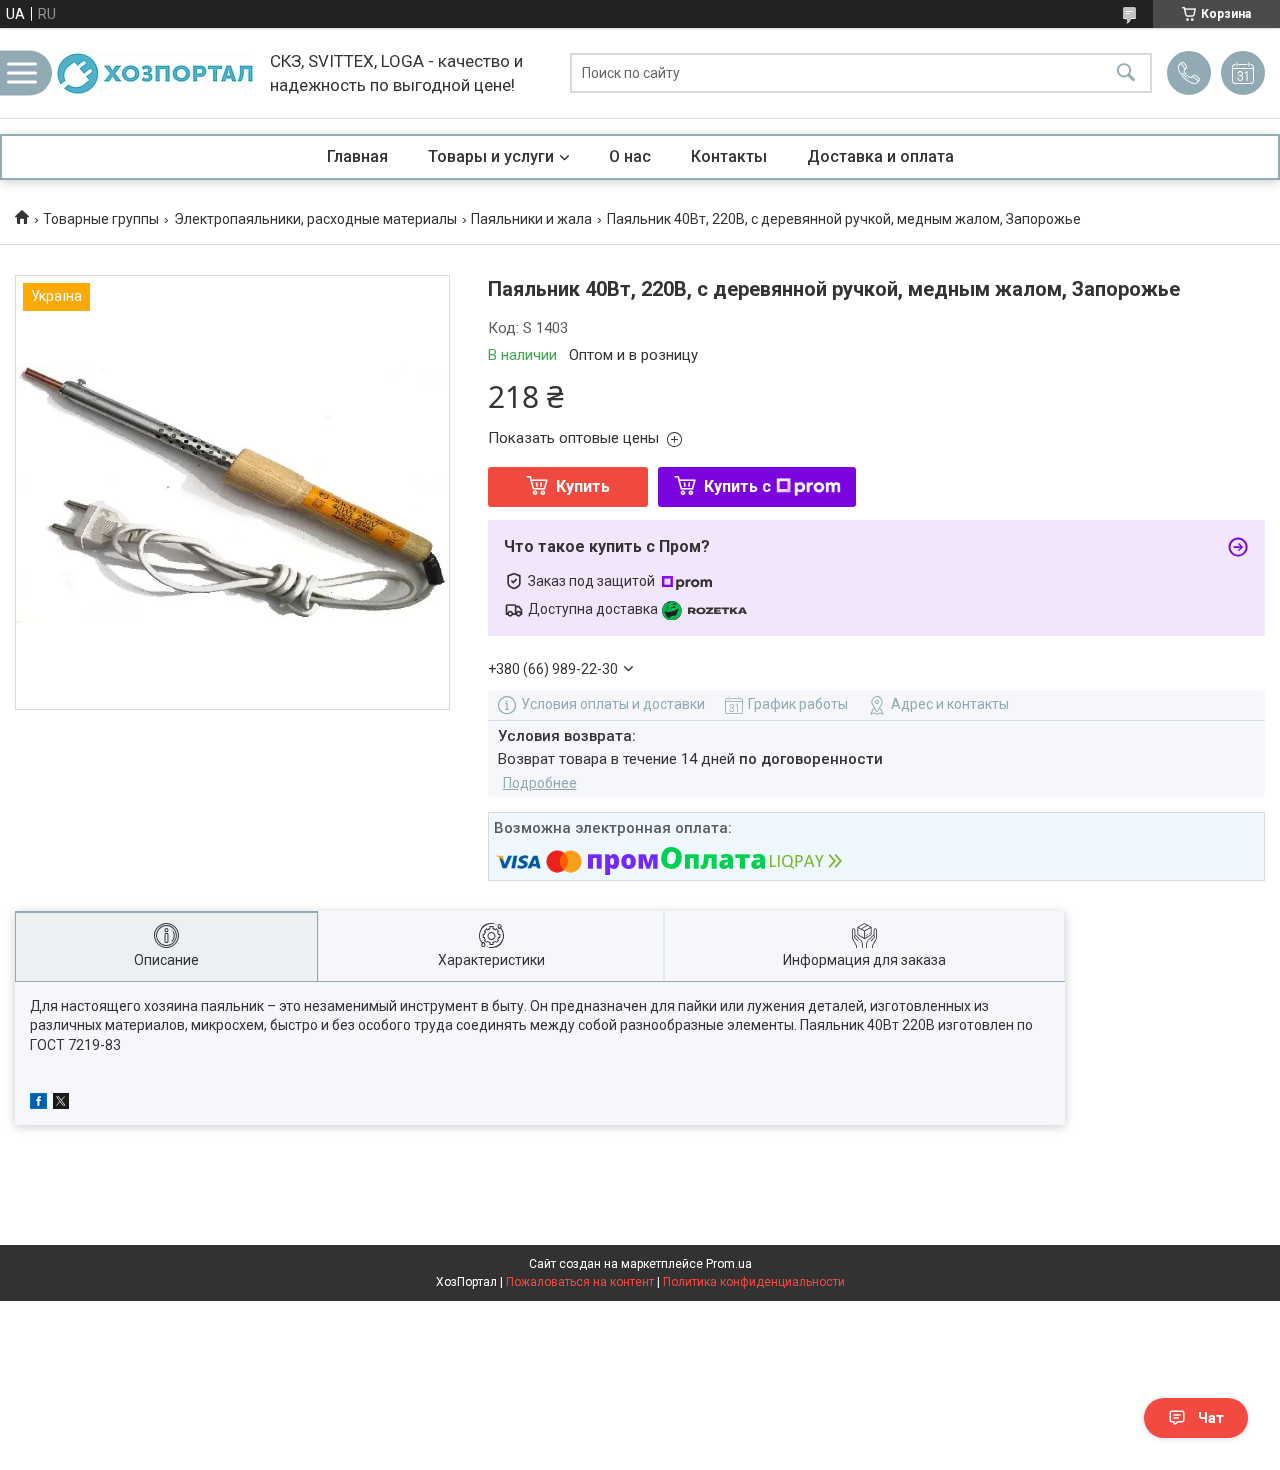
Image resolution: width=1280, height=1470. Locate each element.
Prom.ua (729, 1264)
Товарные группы (101, 219)
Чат (1211, 1418)
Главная (357, 156)
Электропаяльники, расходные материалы (315, 219)
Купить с (737, 486)
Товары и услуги (491, 156)
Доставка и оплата (880, 156)
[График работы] (1243, 73)
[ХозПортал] (155, 73)
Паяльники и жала (531, 219)
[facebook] (38, 1104)
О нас (630, 156)
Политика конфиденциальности (754, 1282)
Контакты (729, 156)
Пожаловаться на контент (580, 1282)
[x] (61, 1104)
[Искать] (1126, 73)
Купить (583, 486)
